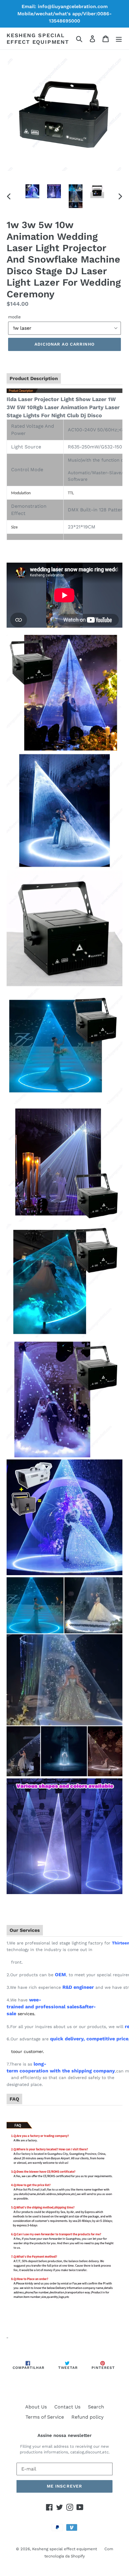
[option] (32, 191)
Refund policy (87, 2417)
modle (14, 317)
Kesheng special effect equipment (38, 39)
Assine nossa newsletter (64, 2435)
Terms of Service (45, 2417)
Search (96, 2407)
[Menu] (119, 39)
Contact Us (67, 2407)
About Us (36, 2407)
